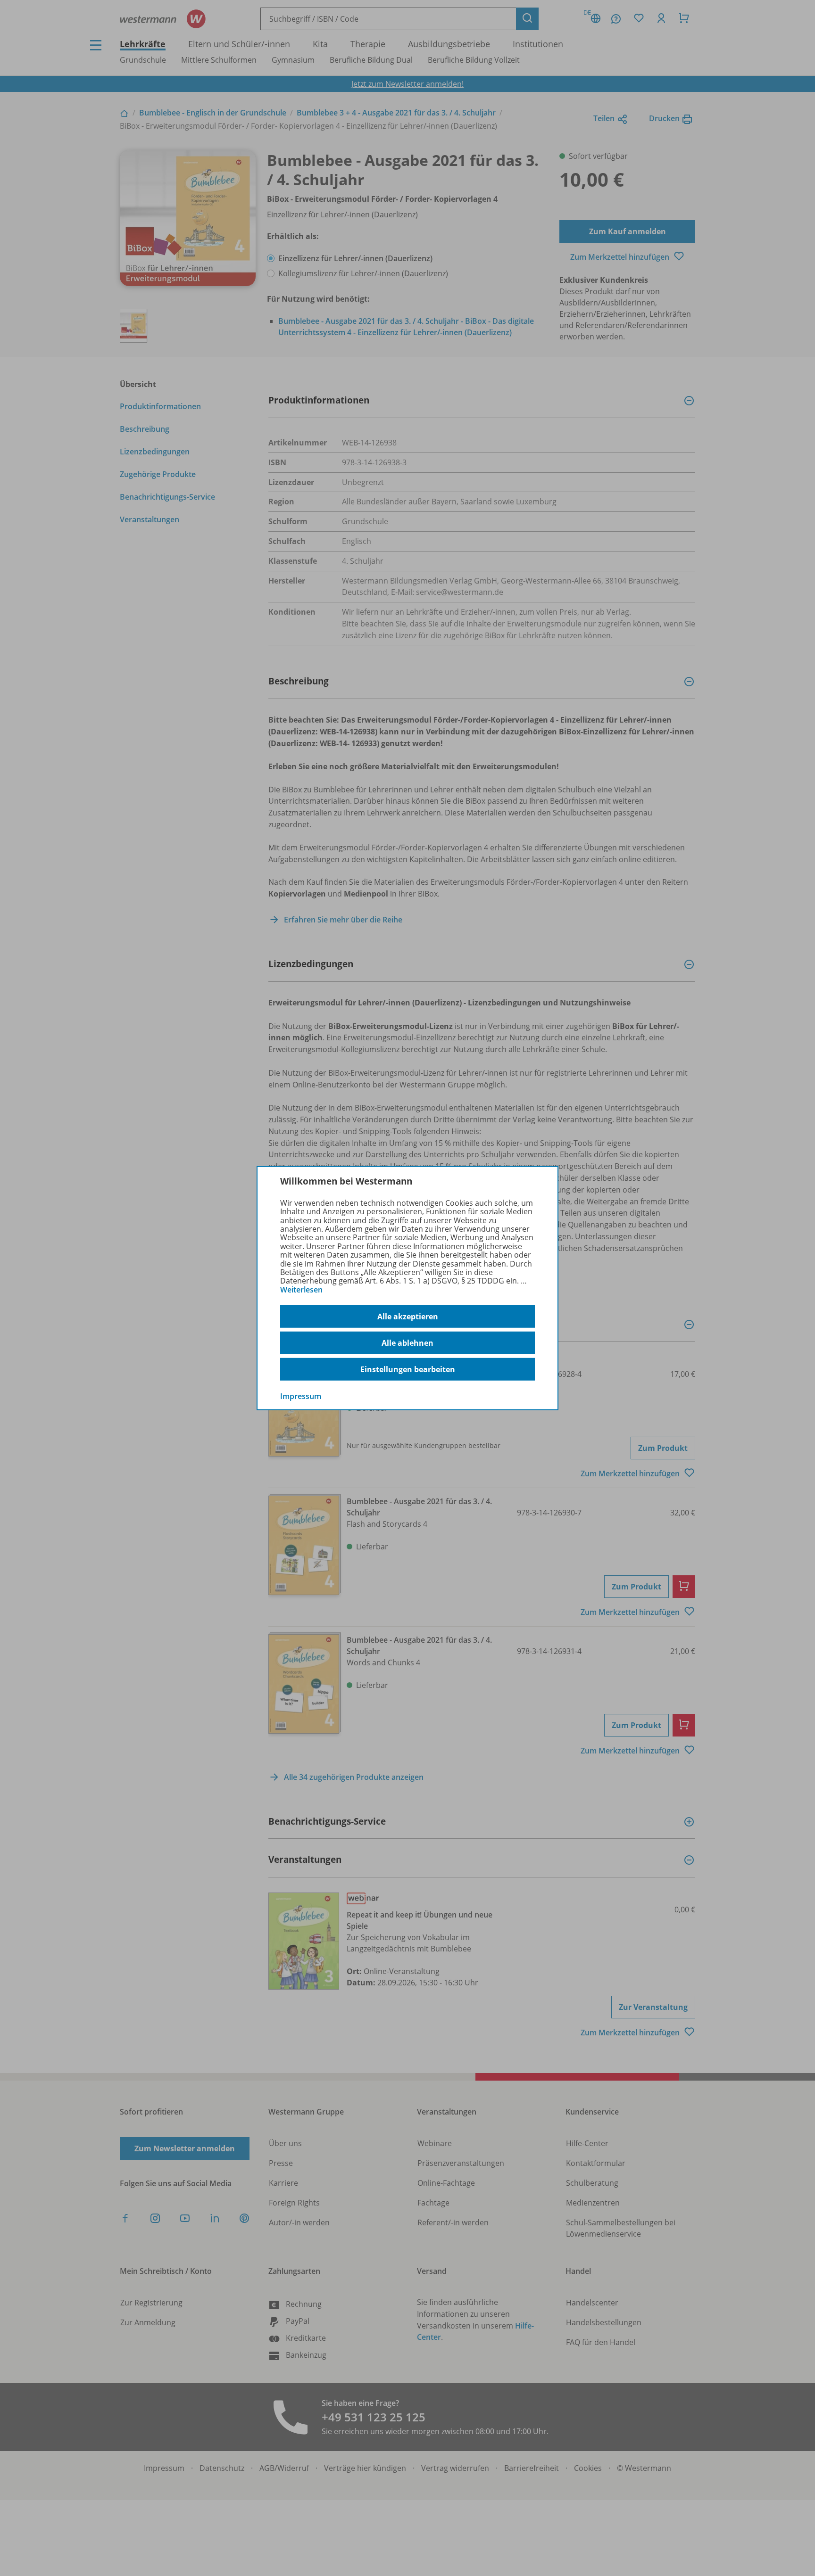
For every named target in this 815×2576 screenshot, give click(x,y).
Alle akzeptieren (408, 1317)
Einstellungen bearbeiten (408, 1369)
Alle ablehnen (407, 1343)
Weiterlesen (301, 1290)
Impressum (301, 1396)
